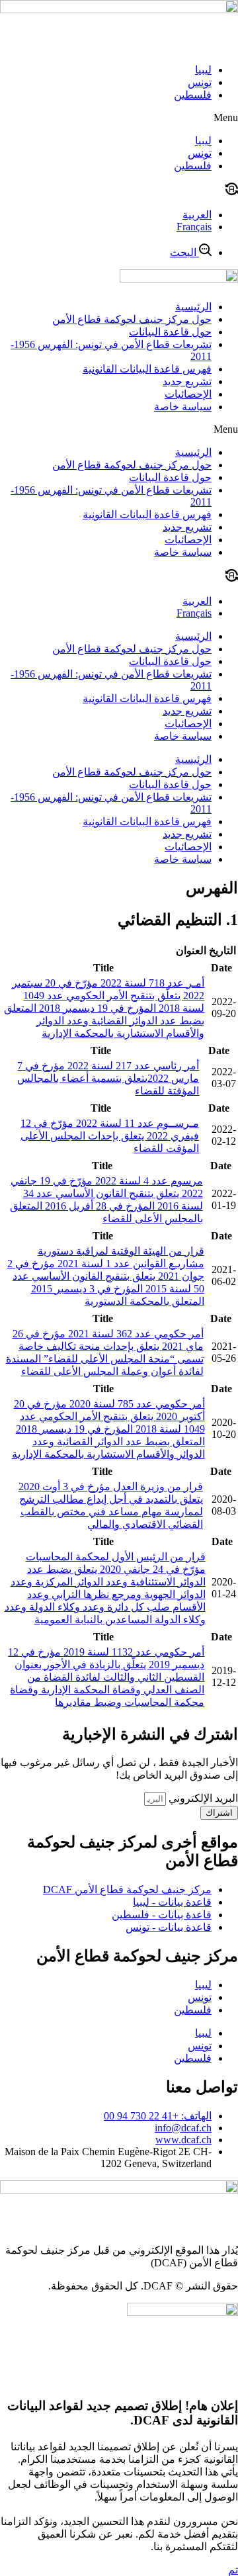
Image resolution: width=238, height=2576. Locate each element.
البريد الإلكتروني (202, 1798)
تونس (200, 82)
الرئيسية (193, 307)
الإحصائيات (188, 394)
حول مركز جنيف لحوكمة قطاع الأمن (132, 319)
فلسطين (193, 95)
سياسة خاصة (183, 407)
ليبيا (203, 70)
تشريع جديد (187, 381)
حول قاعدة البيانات (170, 332)
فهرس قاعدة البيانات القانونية (147, 369)
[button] (119, 118)
